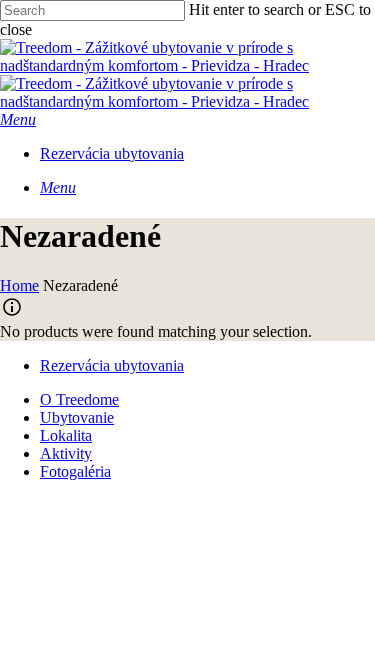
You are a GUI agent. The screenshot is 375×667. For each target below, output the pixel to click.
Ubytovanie (77, 417)
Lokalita (66, 435)
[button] (18, 119)
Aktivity (66, 453)
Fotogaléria (75, 471)
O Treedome (79, 399)
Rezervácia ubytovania (112, 365)
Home (19, 285)
